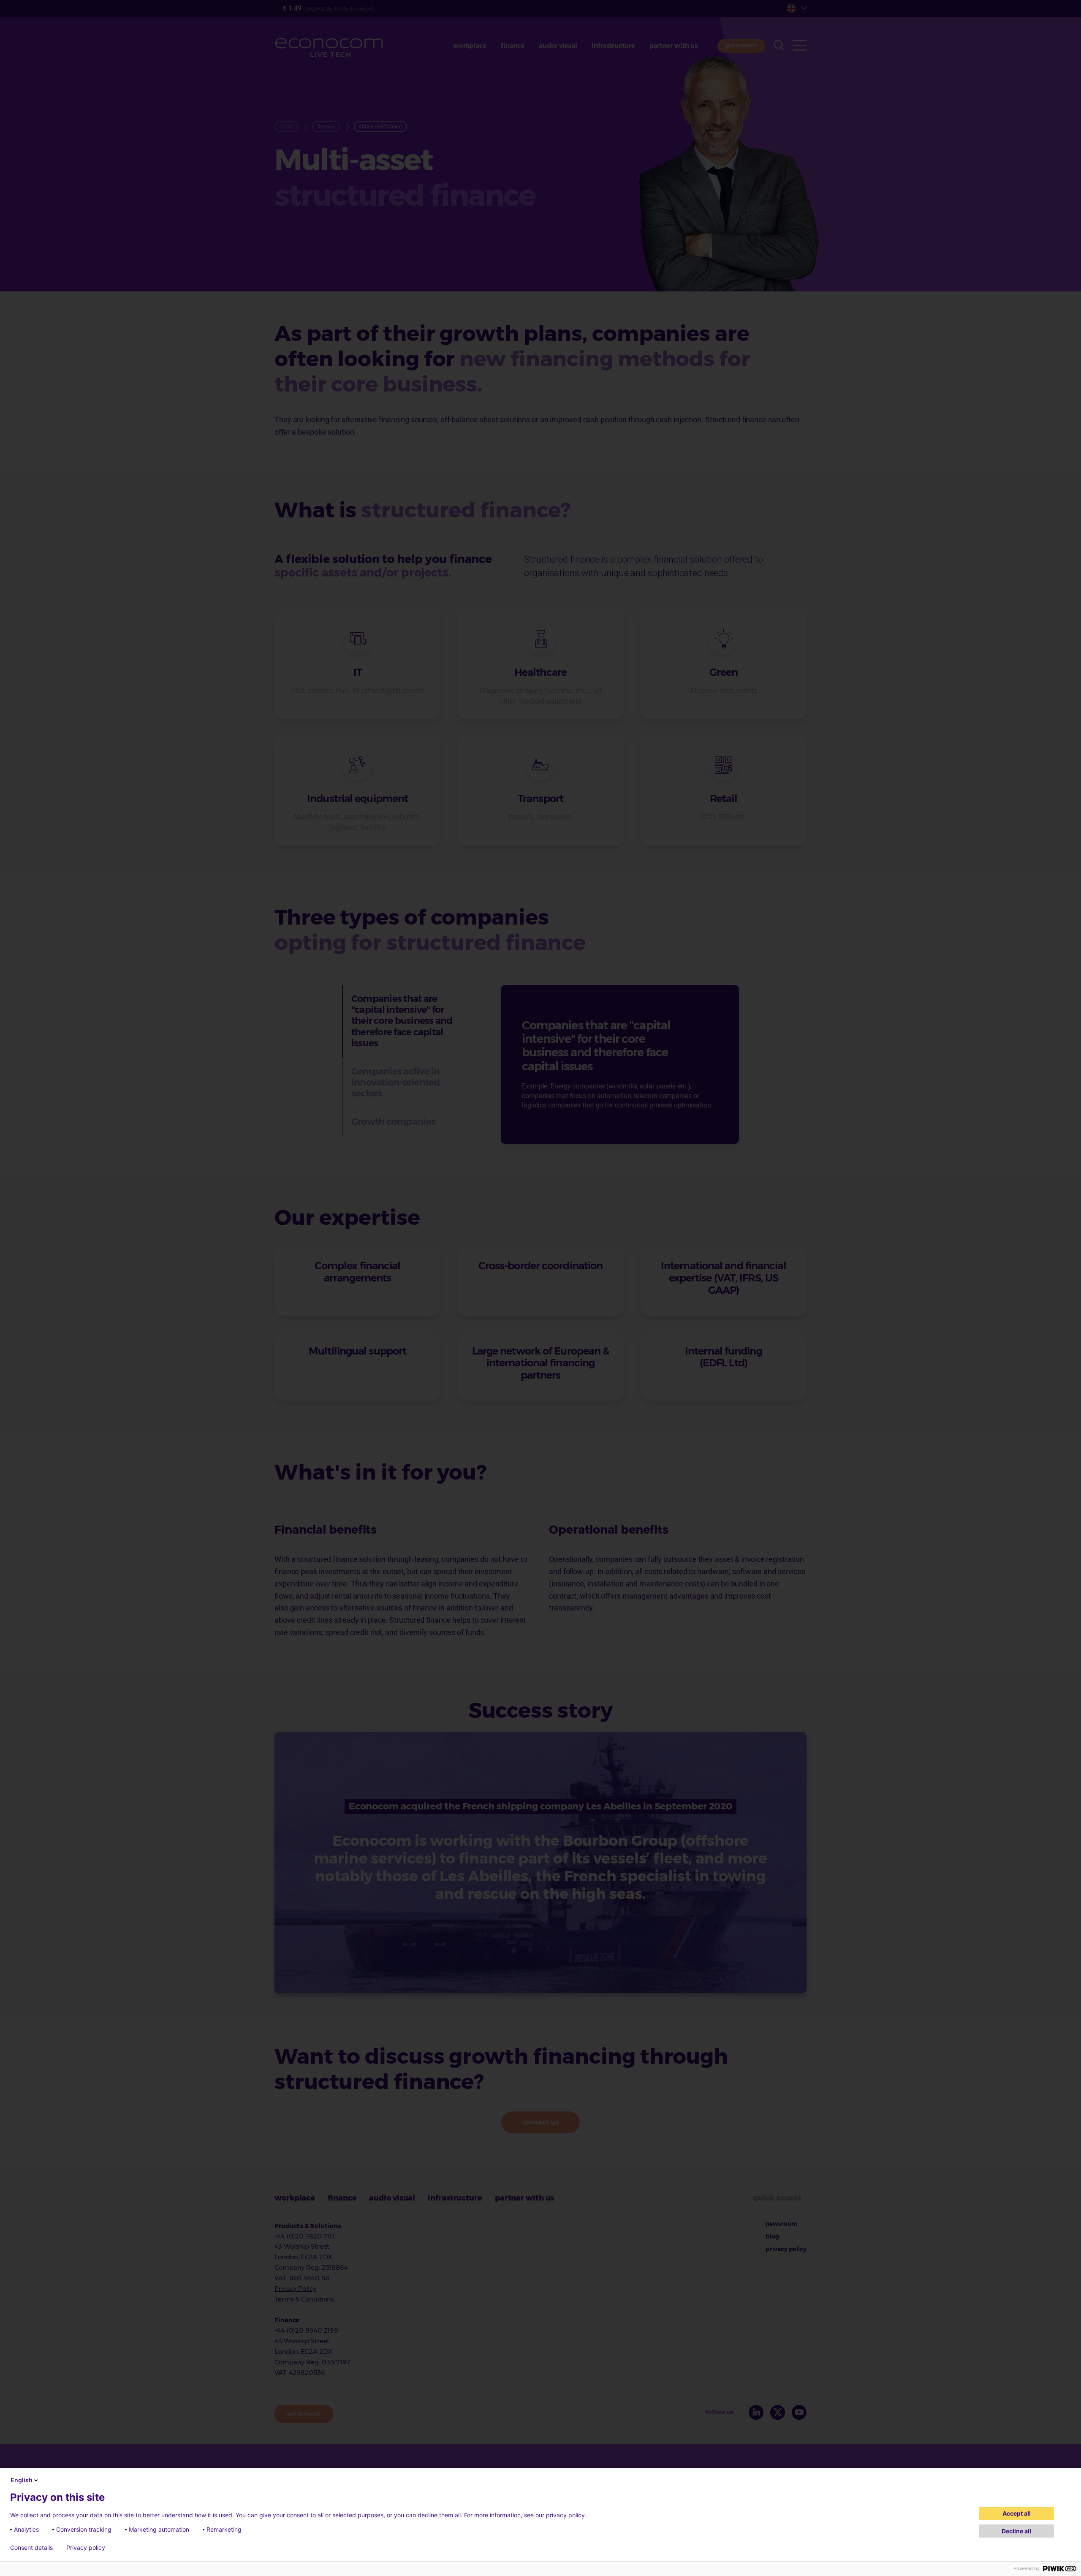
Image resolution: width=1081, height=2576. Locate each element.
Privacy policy (86, 2548)
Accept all (1017, 2513)
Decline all (1016, 2531)
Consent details (31, 2548)
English (22, 2480)
